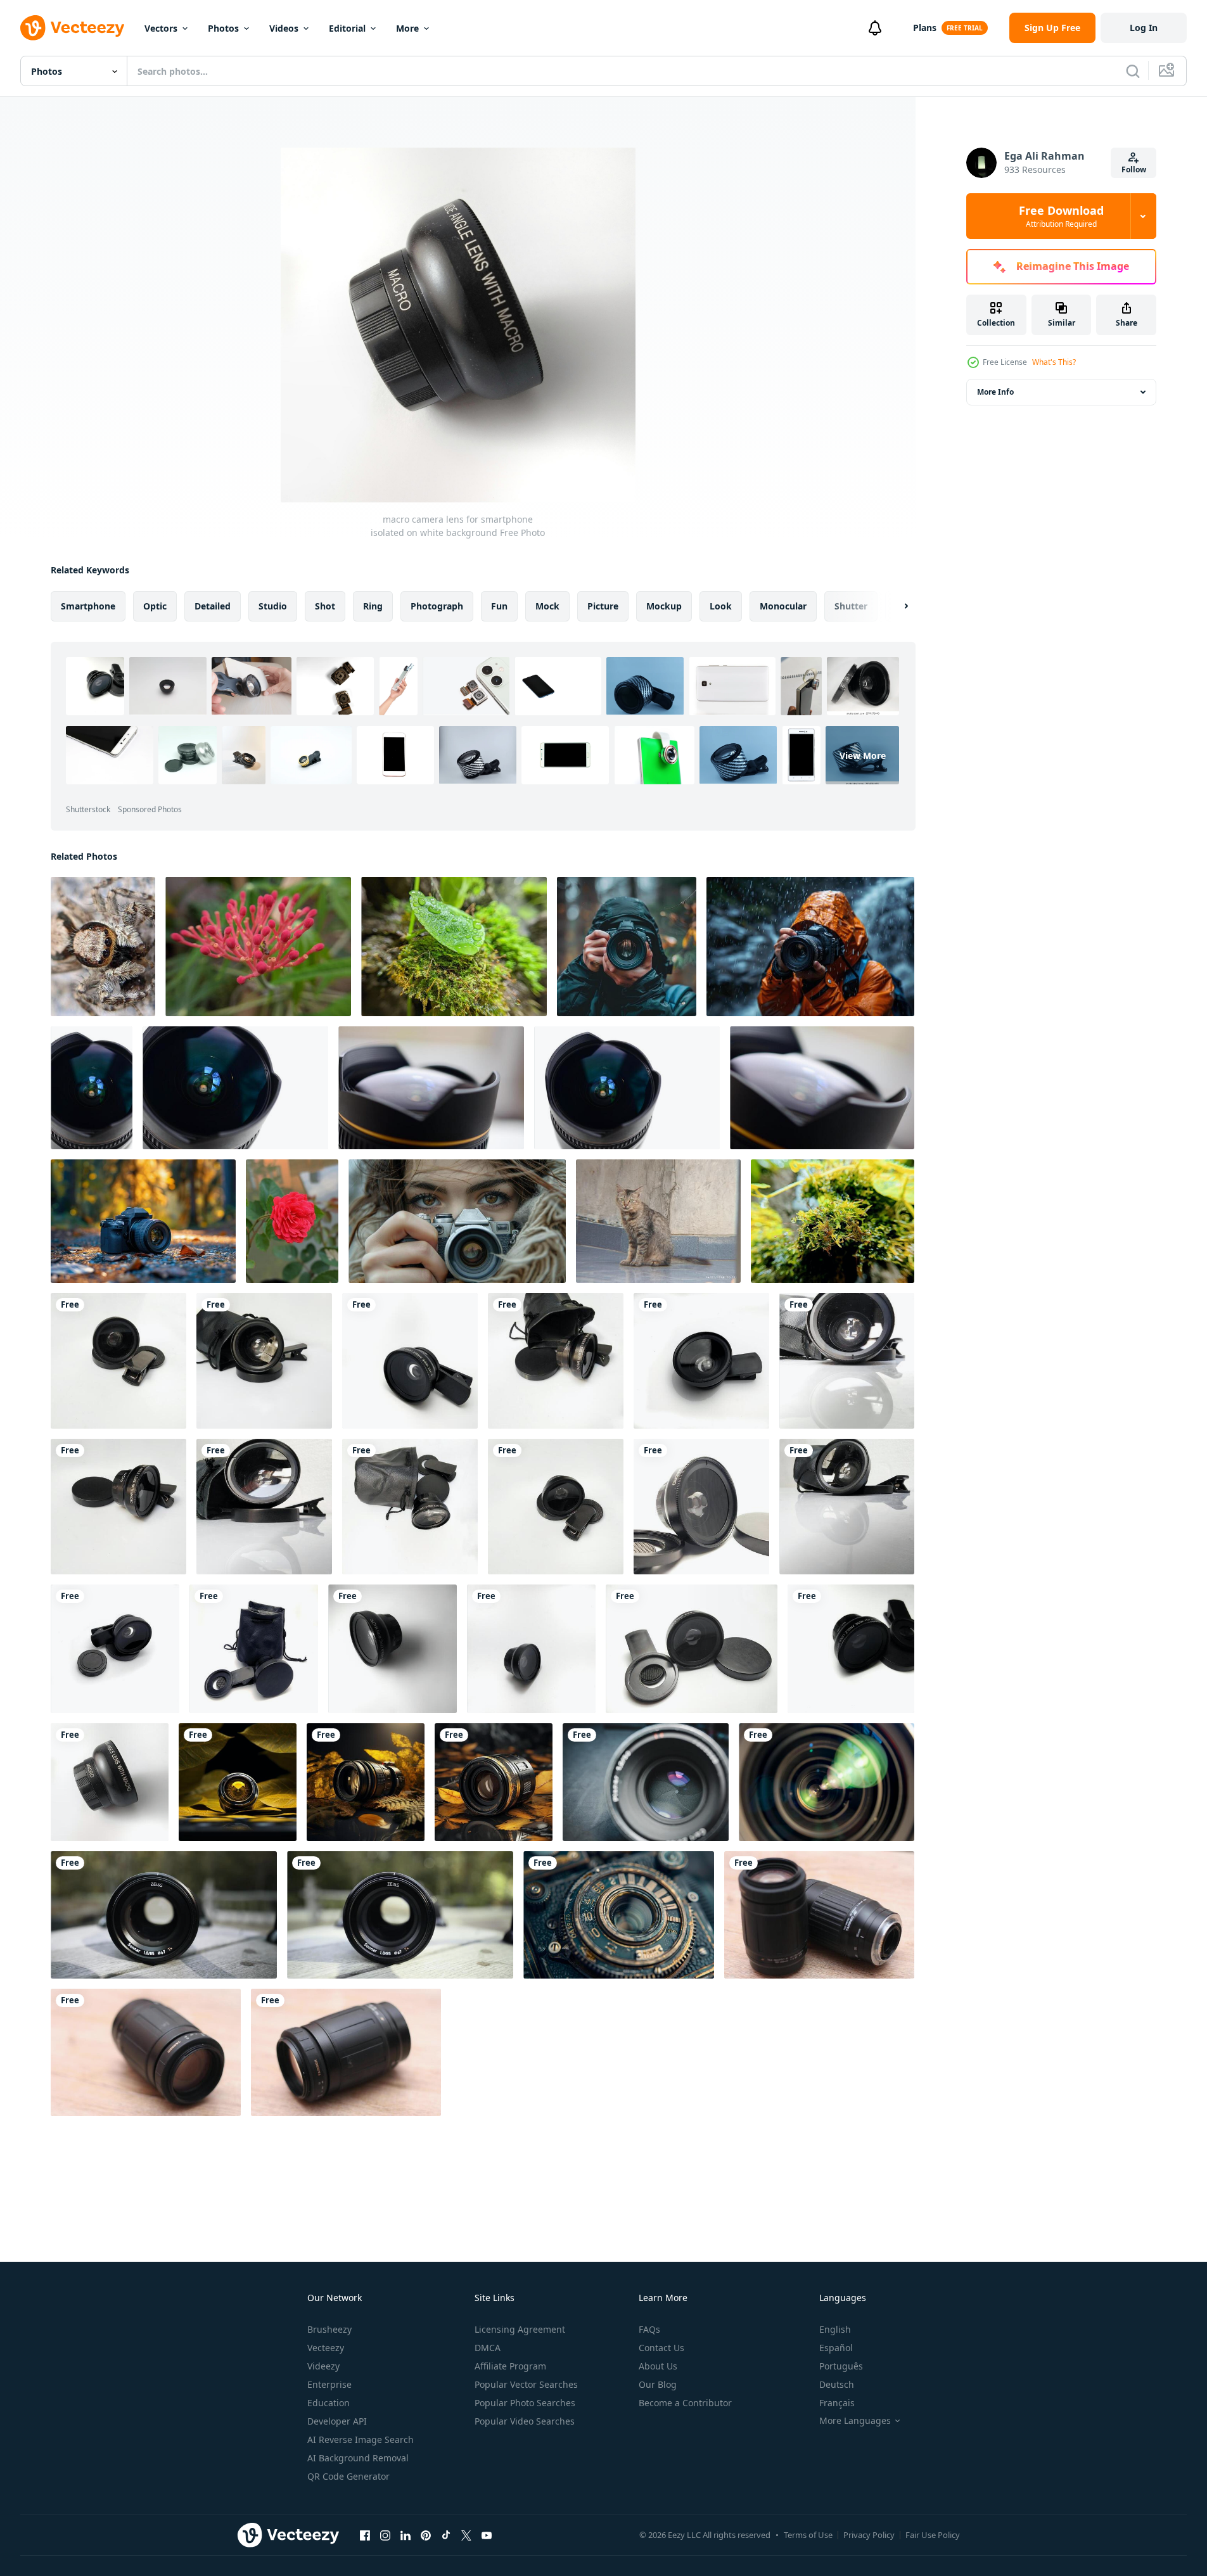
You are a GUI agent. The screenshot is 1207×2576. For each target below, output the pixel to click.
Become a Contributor (685, 2403)
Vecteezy (326, 2348)
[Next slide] (895, 606)
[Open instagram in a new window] (385, 2535)
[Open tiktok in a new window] (446, 2535)
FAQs (649, 2329)
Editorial (347, 28)
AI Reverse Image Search (361, 2439)
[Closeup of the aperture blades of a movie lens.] (646, 1782)
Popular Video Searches (525, 2421)
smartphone (88, 606)
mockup (664, 606)
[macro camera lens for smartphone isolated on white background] (118, 1361)
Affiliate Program (510, 2366)
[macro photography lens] (103, 947)
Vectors (161, 28)
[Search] (1133, 71)
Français (837, 2403)
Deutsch (837, 2384)
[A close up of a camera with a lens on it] (619, 1915)
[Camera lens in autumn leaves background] (238, 1782)
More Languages (855, 2421)
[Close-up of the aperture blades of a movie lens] (827, 1782)
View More (863, 755)
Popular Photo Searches (525, 2403)
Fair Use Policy (933, 2535)
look (721, 606)
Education (329, 2403)
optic (155, 606)
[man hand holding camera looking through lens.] (627, 947)
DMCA (488, 2348)
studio (273, 606)
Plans (925, 28)
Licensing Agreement (520, 2329)
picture (603, 606)
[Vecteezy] (72, 28)
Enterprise (329, 2384)
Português (841, 2366)
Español (836, 2348)
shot (325, 606)
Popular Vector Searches (526, 2384)
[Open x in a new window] (466, 2535)
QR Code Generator (348, 2476)
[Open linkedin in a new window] (406, 2535)
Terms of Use (808, 2535)
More (407, 28)
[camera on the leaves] (366, 1782)
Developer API (337, 2421)
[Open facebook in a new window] (365, 2535)
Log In (1144, 28)
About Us (658, 2366)
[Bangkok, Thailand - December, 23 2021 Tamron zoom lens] (819, 1915)
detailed (213, 606)
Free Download (1061, 216)
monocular (783, 606)
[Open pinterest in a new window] (426, 2535)
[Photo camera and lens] (494, 1782)
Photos (223, 28)
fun (499, 606)
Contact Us (661, 2348)
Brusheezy (329, 2329)
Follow (1134, 169)
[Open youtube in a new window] (487, 2535)
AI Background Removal (358, 2458)
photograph (437, 606)
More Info (995, 392)
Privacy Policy (869, 2535)
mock (547, 606)
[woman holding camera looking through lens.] (457, 1221)
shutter (851, 606)
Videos (284, 28)
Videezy (323, 2366)
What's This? (1054, 362)
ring (373, 606)
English (835, 2329)
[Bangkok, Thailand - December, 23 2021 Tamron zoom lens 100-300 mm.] (146, 2052)
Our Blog (658, 2384)
